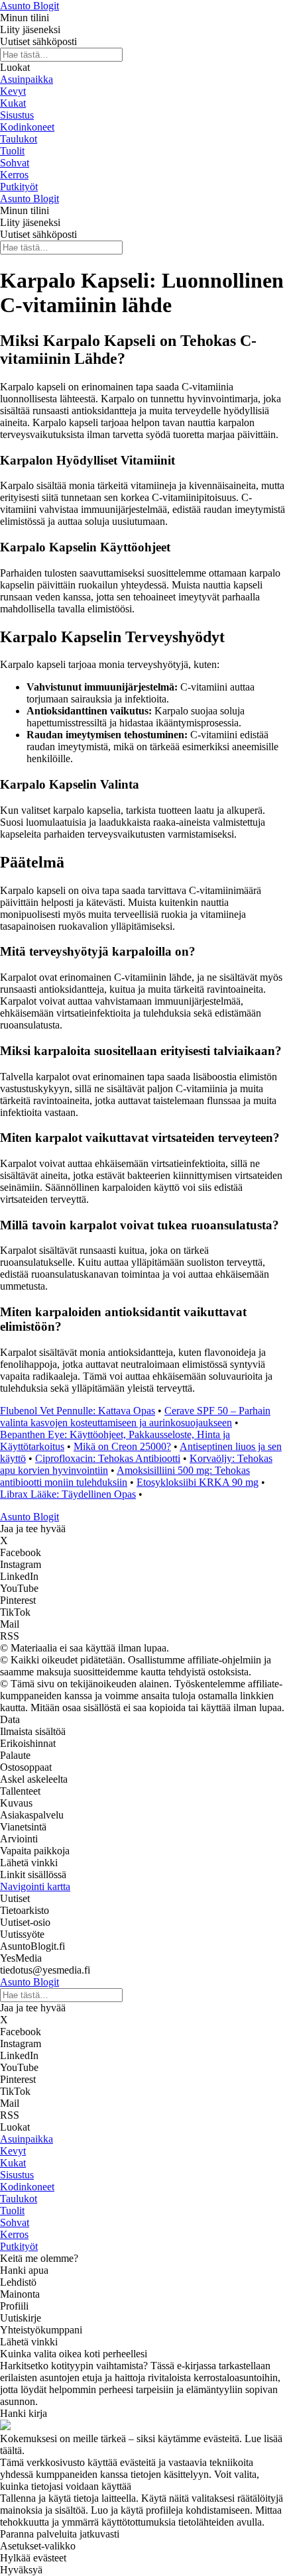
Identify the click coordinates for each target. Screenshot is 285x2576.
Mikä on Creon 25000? (122, 1446)
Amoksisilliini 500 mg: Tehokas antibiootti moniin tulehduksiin (125, 1476)
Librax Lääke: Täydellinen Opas (68, 1494)
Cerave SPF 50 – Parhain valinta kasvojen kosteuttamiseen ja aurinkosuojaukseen (135, 1417)
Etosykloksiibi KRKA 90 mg (198, 1482)
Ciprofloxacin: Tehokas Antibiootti (108, 1458)
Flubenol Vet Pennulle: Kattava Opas (78, 1411)
